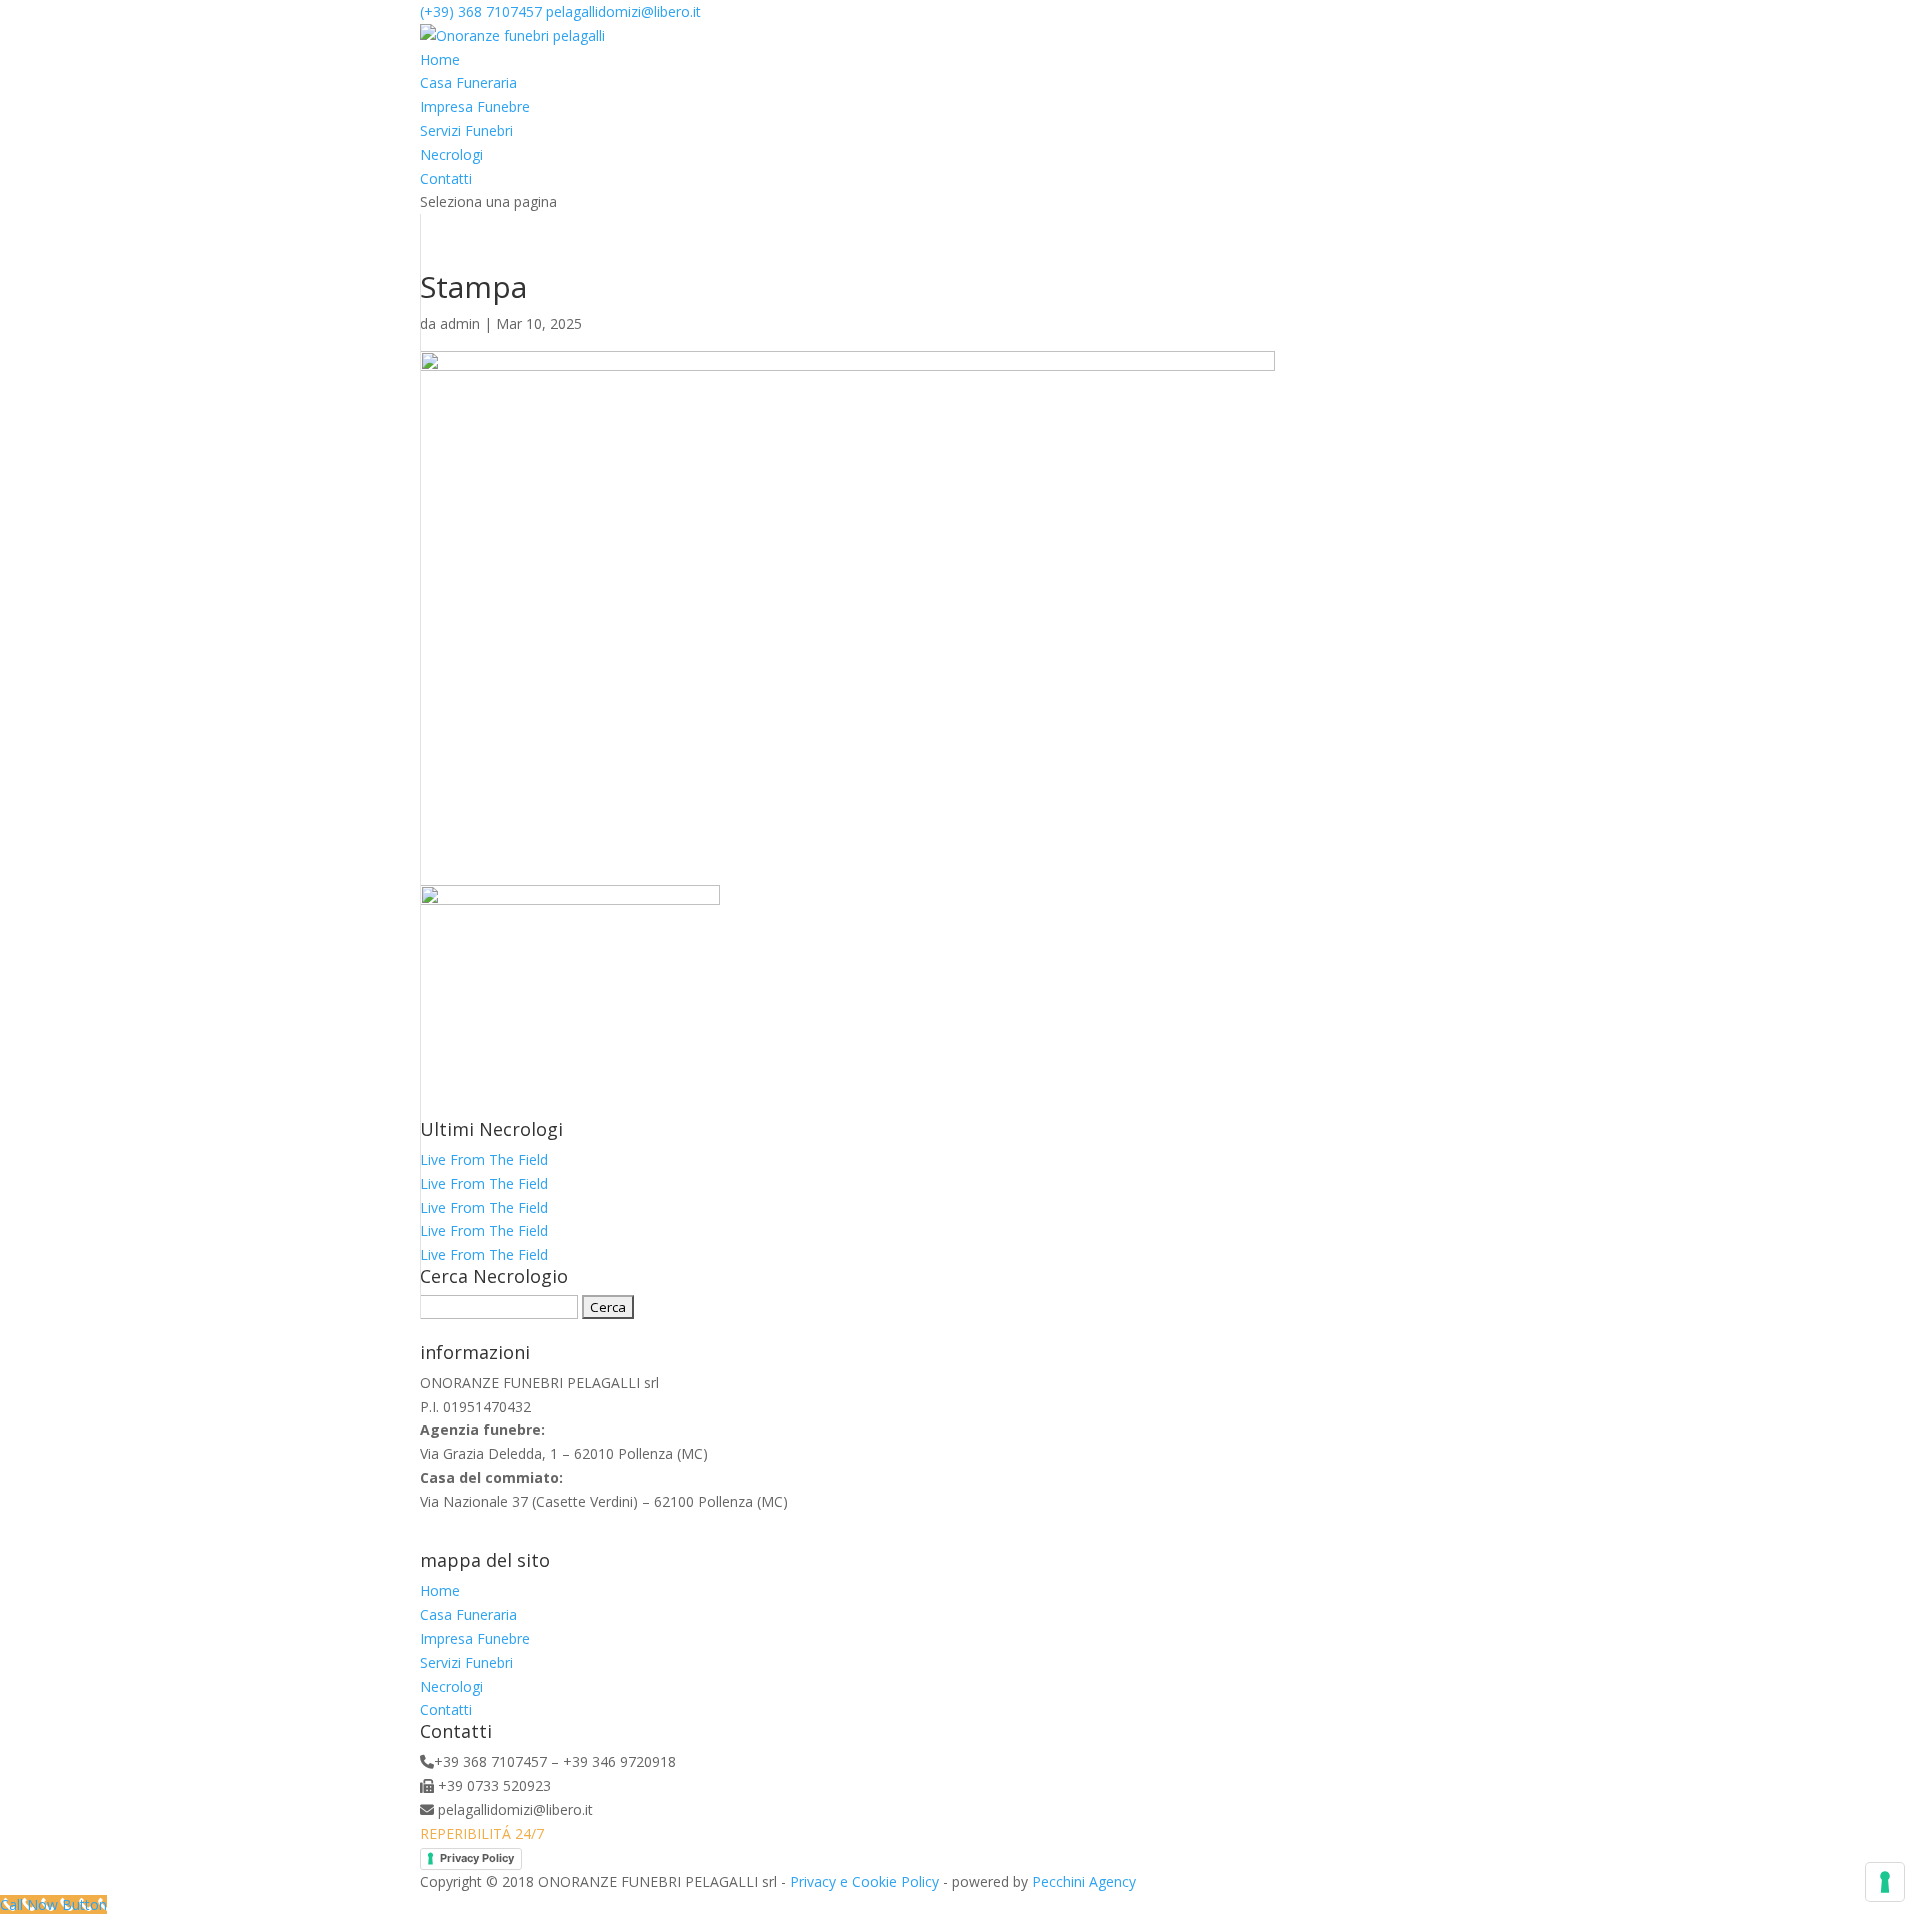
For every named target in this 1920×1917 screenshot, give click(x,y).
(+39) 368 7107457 (481, 11)
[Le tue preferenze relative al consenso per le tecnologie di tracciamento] (1885, 1882)
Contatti (446, 178)
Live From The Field (484, 1159)
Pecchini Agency (1084, 1881)
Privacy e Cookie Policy (864, 1881)
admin (460, 323)
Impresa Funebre (475, 106)
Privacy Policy (477, 1858)
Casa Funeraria (468, 82)
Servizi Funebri (466, 130)
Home (440, 59)
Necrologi (451, 154)
